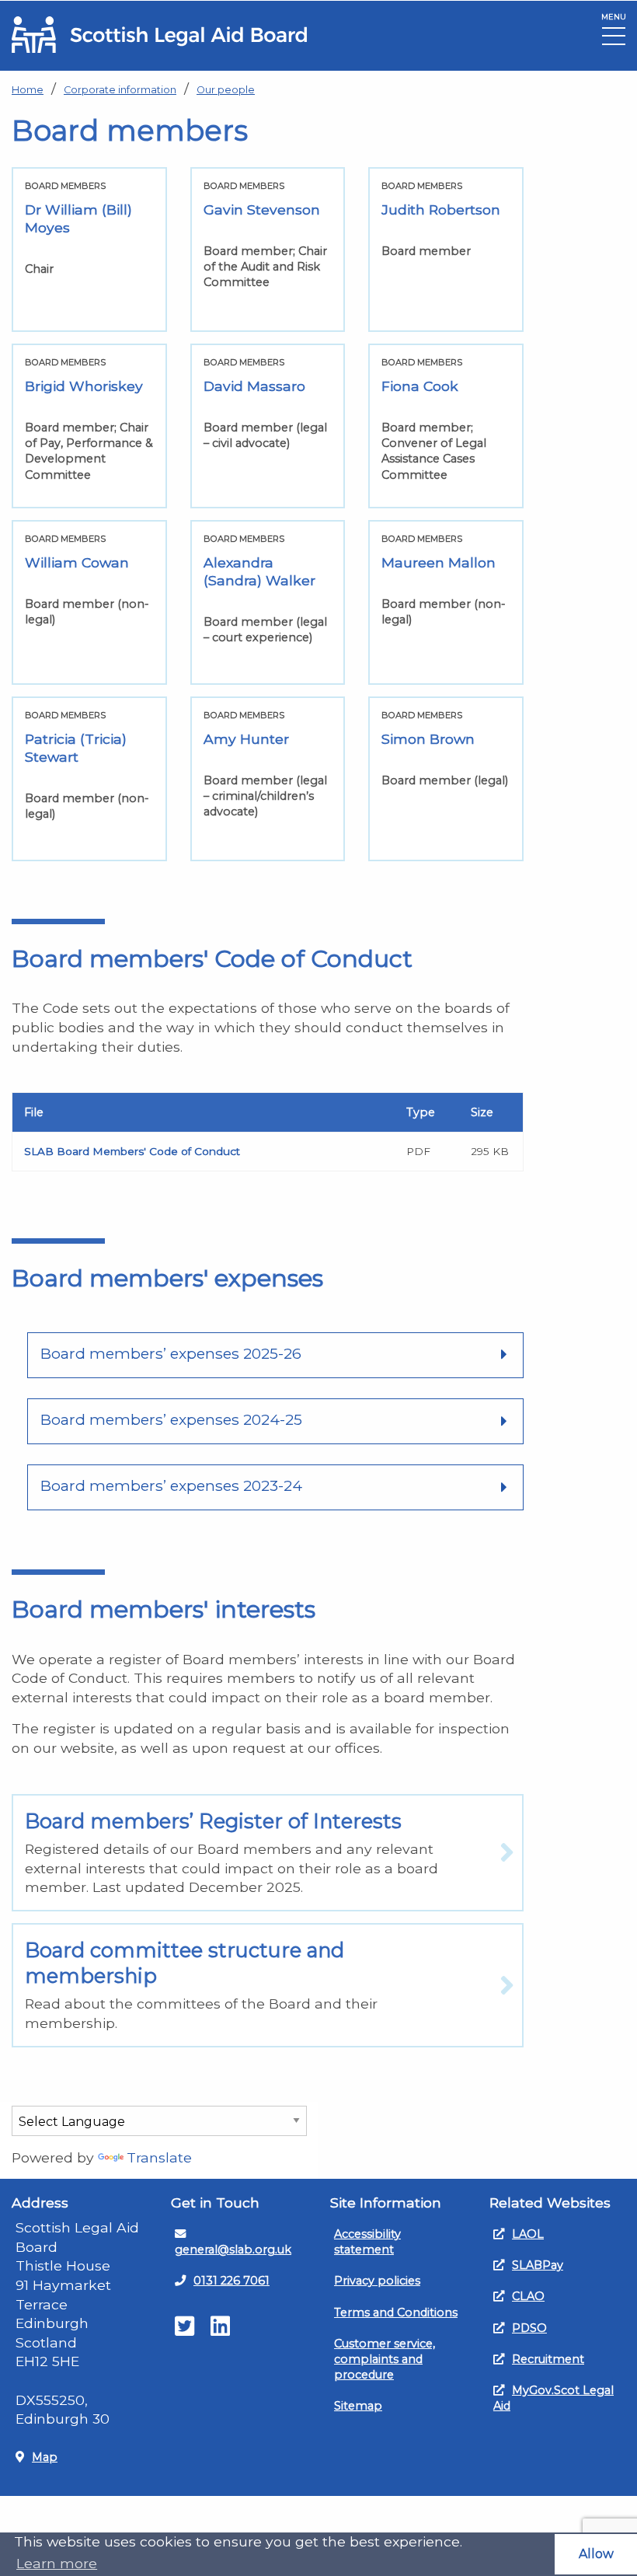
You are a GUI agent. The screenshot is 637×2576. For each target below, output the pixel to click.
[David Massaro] (268, 426)
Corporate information (120, 90)
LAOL (528, 2234)
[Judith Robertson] (446, 250)
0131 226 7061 (231, 2281)
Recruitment (548, 2359)
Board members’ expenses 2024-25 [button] (171, 1419)
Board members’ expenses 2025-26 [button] (171, 1353)
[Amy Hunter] (268, 779)
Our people (226, 90)
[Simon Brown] (446, 779)
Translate (159, 2157)
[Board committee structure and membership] (268, 1985)
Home (28, 90)
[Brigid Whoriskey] (89, 426)
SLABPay (538, 2265)
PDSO (529, 2328)
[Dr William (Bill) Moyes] (89, 250)
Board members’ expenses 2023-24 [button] (171, 1485)
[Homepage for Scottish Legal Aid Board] (159, 35)
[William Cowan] (89, 602)
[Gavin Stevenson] (268, 250)
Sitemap (358, 2406)
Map (45, 2457)
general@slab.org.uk (233, 2250)
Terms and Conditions (396, 2312)
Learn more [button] (57, 2563)
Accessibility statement (367, 2242)
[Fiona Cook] (446, 426)
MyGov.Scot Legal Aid (553, 2398)
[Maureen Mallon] (446, 602)
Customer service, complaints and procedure (385, 2359)
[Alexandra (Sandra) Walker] (268, 602)
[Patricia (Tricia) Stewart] (89, 779)
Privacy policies (377, 2281)
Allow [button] (596, 2554)
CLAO (528, 2296)
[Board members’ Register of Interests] (268, 1853)
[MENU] (614, 40)
